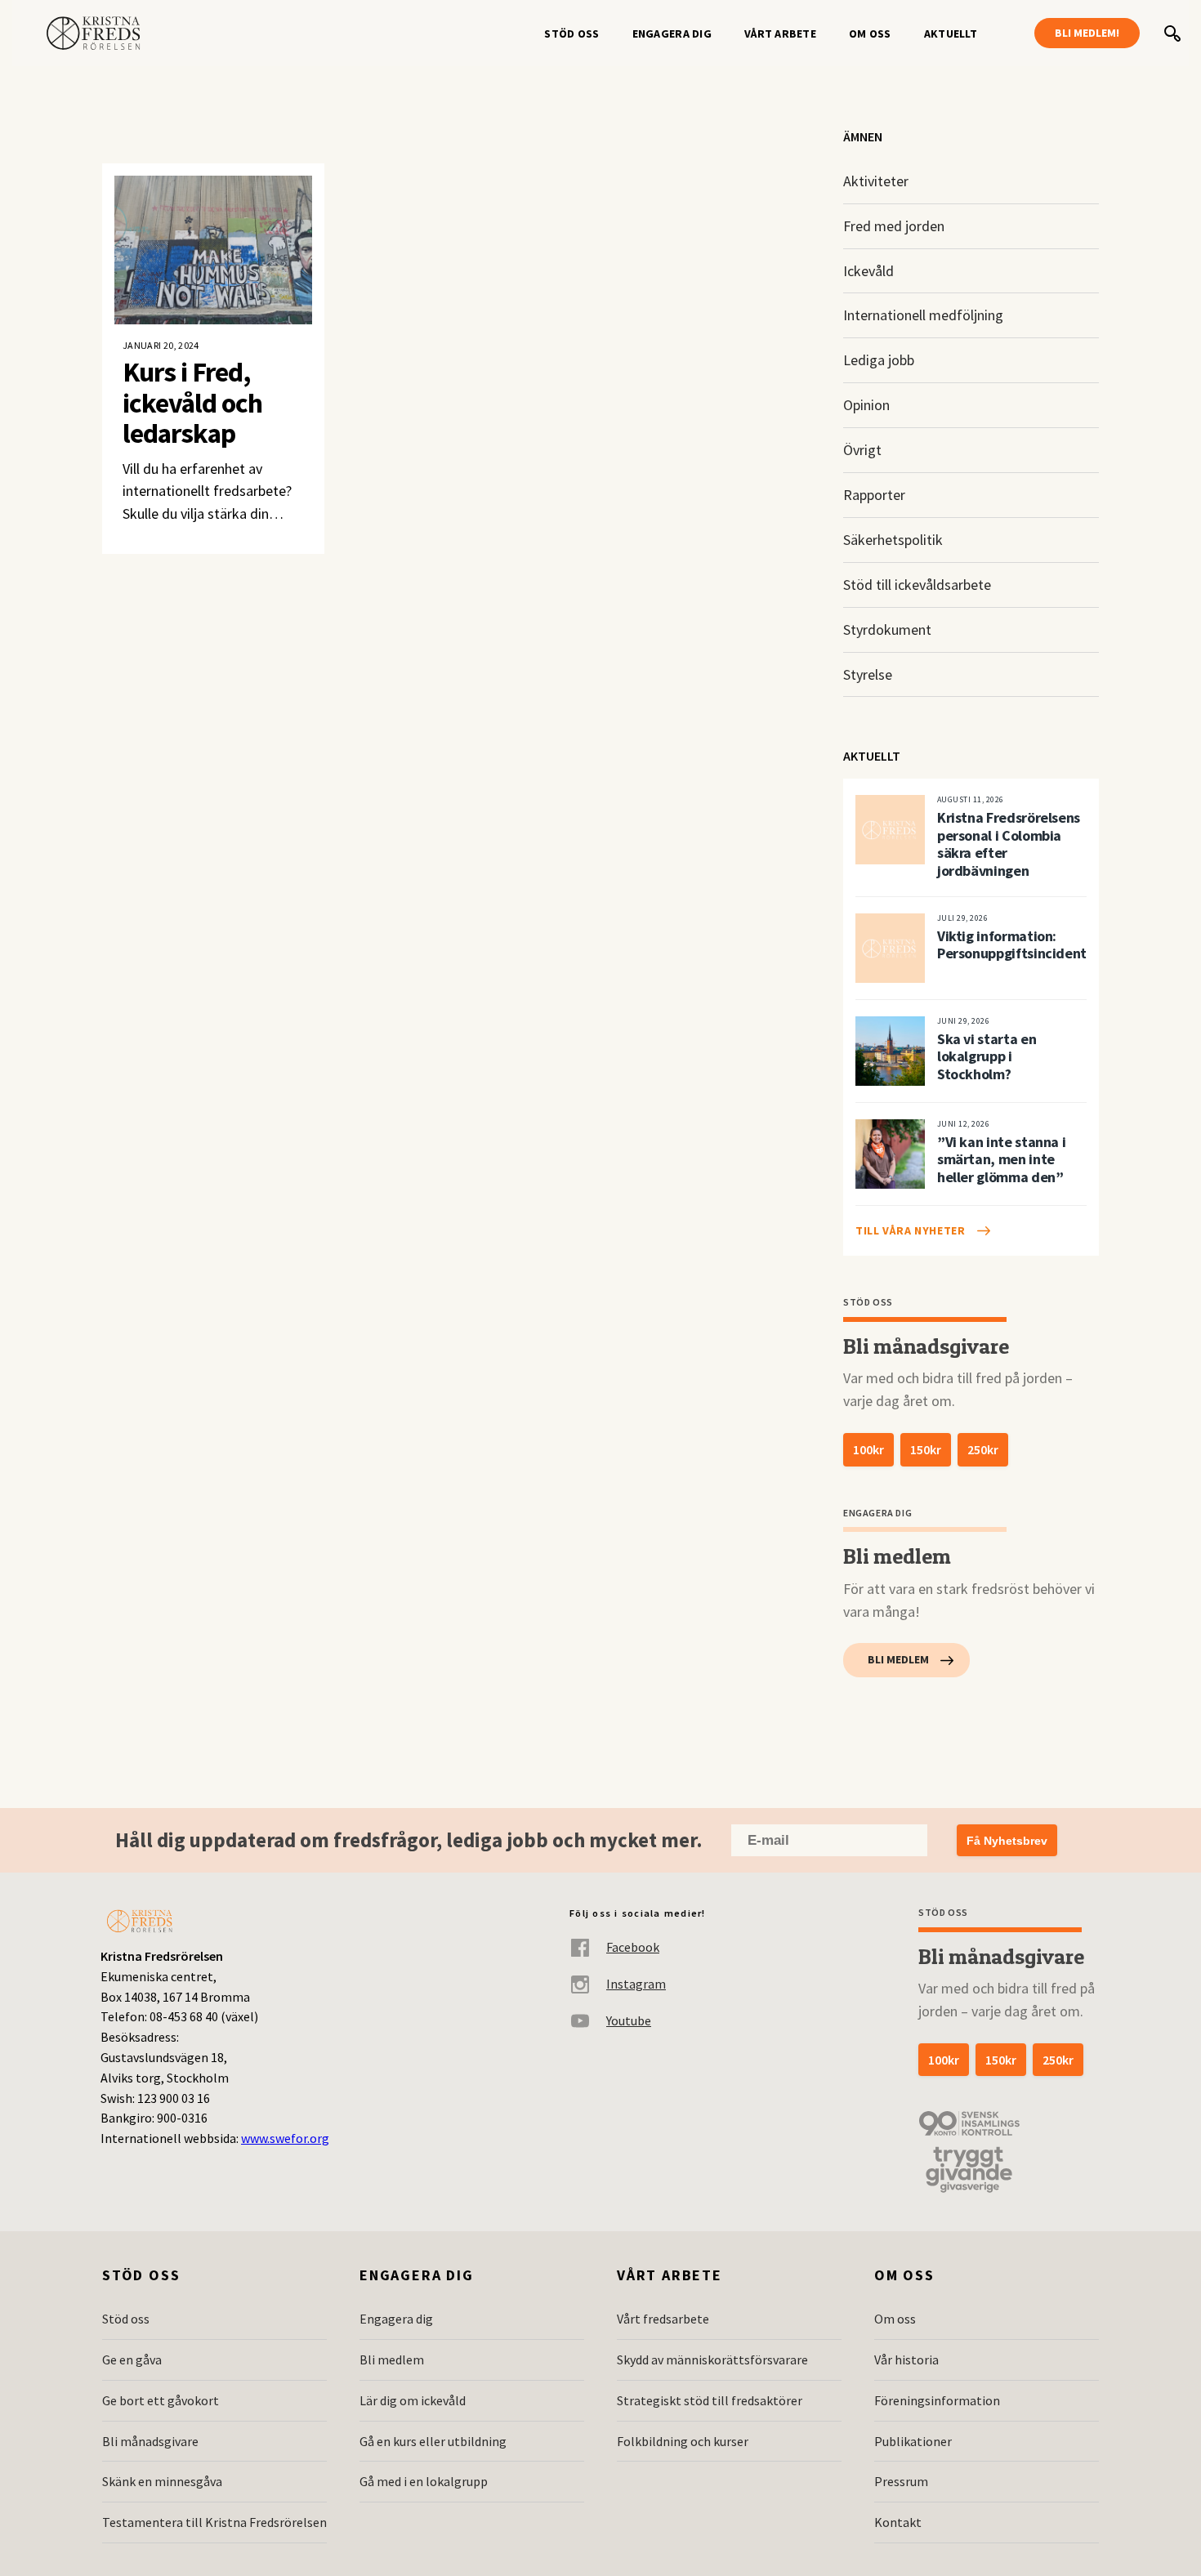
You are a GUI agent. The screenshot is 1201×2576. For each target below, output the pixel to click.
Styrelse (868, 674)
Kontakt (898, 2522)
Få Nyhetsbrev (1007, 1841)
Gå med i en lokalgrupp (424, 2481)
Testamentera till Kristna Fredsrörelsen (214, 2522)
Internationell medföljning (923, 315)
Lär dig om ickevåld (413, 2400)
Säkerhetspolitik (893, 540)
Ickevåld (868, 271)
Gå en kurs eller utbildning (433, 2441)
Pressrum (901, 2481)
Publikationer (913, 2441)
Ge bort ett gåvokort (161, 2400)
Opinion (866, 405)
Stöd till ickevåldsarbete (917, 585)
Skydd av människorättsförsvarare (712, 2359)
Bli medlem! (1087, 33)
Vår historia (906, 2359)
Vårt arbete (780, 33)
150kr (926, 1449)
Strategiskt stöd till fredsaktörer (710, 2400)
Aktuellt (951, 33)
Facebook (633, 1947)
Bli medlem (898, 1659)
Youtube (629, 2020)
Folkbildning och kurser (683, 2441)
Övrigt (862, 450)
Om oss (870, 33)
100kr (868, 1449)
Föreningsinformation (937, 2400)
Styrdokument (887, 629)
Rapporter (874, 495)
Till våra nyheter (911, 1230)
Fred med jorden (894, 226)
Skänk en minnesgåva (162, 2481)
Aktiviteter (876, 181)
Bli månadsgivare (150, 2441)
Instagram (636, 1984)
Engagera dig (672, 33)
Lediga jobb (879, 360)
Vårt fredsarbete (663, 2319)
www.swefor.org (285, 2138)
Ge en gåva (132, 2359)
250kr (983, 1449)
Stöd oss (571, 33)
